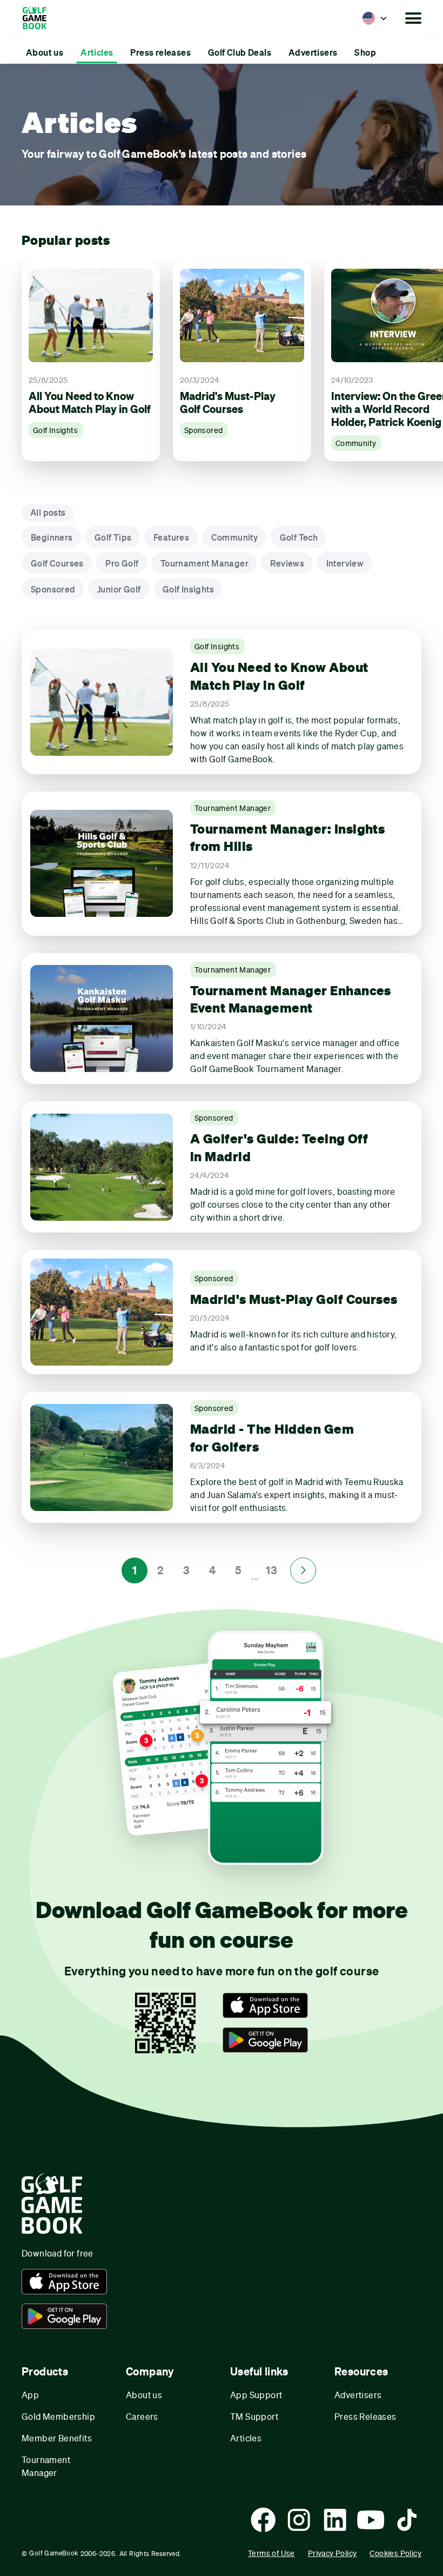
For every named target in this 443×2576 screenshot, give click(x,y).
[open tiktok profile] (407, 2520)
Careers (142, 2416)
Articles (246, 2438)
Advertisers (358, 2395)
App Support (256, 2395)
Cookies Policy (395, 2553)
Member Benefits (57, 2438)
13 (271, 1570)
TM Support (254, 2416)
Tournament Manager (46, 2466)
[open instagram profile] (299, 2520)
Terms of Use (271, 2553)
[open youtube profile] (371, 2520)
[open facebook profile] (263, 2520)
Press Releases (365, 2416)
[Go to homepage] (40, 18)
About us (144, 2395)
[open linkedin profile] (335, 2520)
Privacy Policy (333, 2553)
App (30, 2395)
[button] (375, 18)
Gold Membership (58, 2416)
